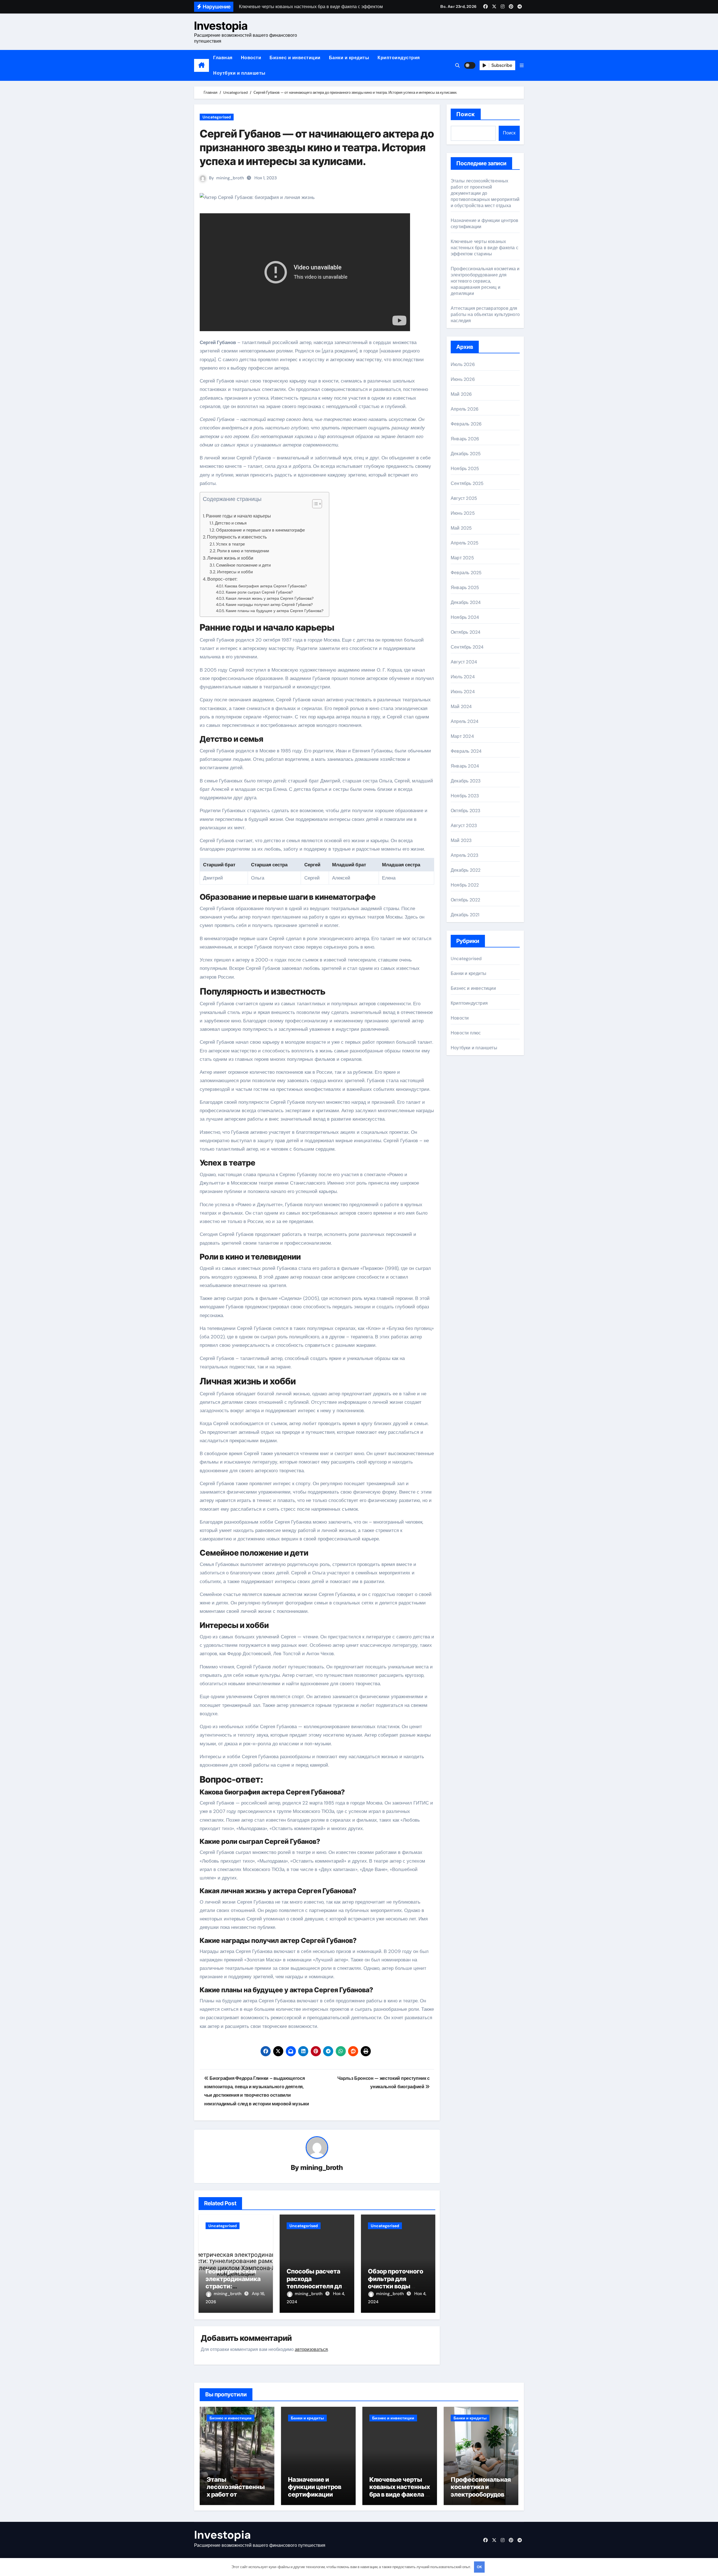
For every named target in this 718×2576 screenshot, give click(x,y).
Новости (251, 58)
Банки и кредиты (349, 58)
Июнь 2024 (463, 692)
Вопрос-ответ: (222, 579)
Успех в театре (230, 544)
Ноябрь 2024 (465, 617)
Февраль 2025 (466, 573)
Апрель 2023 (464, 855)
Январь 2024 (465, 766)
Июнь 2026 (463, 379)
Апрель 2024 (465, 721)
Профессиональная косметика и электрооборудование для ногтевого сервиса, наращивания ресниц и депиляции (485, 281)
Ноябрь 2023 (465, 796)
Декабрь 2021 (465, 915)
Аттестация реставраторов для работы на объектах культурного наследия (485, 314)
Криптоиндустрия (399, 58)
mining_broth (230, 178)
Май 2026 (461, 394)
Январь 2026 (465, 439)
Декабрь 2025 (466, 454)
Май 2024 (461, 707)
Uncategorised (217, 117)
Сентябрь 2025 (467, 483)
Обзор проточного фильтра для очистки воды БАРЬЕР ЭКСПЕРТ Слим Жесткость (396, 2286)
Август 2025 (464, 498)
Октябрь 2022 (465, 900)
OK (479, 2567)
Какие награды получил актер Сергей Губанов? (269, 604)
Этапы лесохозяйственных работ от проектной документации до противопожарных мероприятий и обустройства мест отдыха (485, 193)
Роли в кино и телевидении (243, 551)
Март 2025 (462, 558)
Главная (223, 58)
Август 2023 (464, 826)
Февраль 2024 (466, 751)
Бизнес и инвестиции (295, 58)
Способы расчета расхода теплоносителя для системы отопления (316, 2286)
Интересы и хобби (235, 572)
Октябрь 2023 (465, 811)
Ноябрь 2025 (465, 469)
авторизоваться (311, 2349)
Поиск (466, 114)
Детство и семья (231, 523)
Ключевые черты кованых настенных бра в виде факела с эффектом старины (485, 248)
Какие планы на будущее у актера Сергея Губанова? (275, 611)
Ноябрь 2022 (465, 885)
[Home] (202, 65)
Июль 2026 (463, 364)
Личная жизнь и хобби (230, 558)
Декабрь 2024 (466, 602)
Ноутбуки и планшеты (239, 73)
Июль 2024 (463, 677)
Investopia (221, 26)
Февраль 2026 (466, 424)
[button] (522, 66)
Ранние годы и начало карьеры (238, 516)
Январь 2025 (465, 588)
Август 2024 (464, 662)
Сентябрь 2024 (467, 647)
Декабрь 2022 (466, 870)
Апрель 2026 (465, 409)
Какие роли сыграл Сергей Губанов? (259, 592)
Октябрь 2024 (466, 632)
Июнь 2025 (463, 513)
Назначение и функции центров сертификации (315, 2487)
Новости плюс (466, 1033)
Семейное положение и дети (243, 565)
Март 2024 (462, 736)
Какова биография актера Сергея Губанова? (266, 586)
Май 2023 (461, 840)
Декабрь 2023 (466, 781)
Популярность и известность (237, 537)
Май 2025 (461, 528)
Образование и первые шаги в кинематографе (260, 530)
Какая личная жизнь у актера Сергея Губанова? (270, 598)
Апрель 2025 (465, 543)
